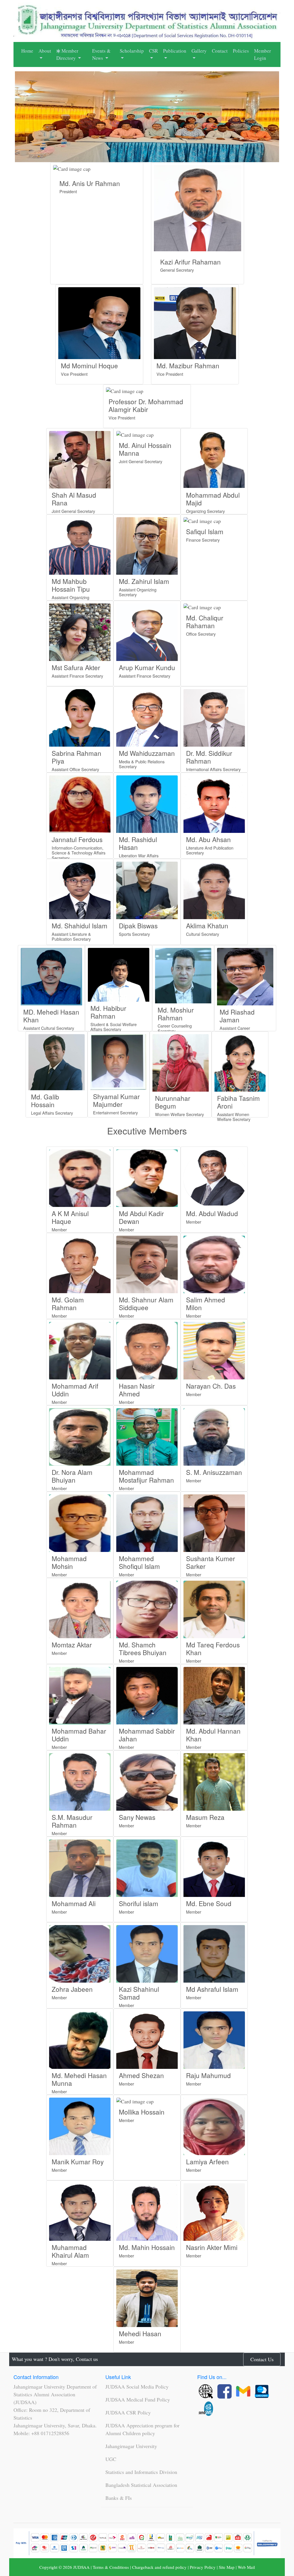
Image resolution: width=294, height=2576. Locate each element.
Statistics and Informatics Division (141, 2472)
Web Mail (246, 2567)
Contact (220, 51)
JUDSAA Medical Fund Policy (138, 2399)
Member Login (263, 54)
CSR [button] (153, 51)
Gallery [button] (199, 51)
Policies (241, 51)
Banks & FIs (119, 2498)
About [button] (45, 51)
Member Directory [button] (67, 54)
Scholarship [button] (132, 51)
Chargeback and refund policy (159, 2567)
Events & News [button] (101, 54)
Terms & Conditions (111, 2567)
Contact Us (262, 2359)
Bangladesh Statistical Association (141, 2485)
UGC (111, 2459)
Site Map (227, 2567)
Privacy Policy (203, 2567)
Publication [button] (175, 51)
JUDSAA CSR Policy (128, 2412)
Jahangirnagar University (131, 2446)
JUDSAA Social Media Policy (137, 2387)
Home (27, 51)
